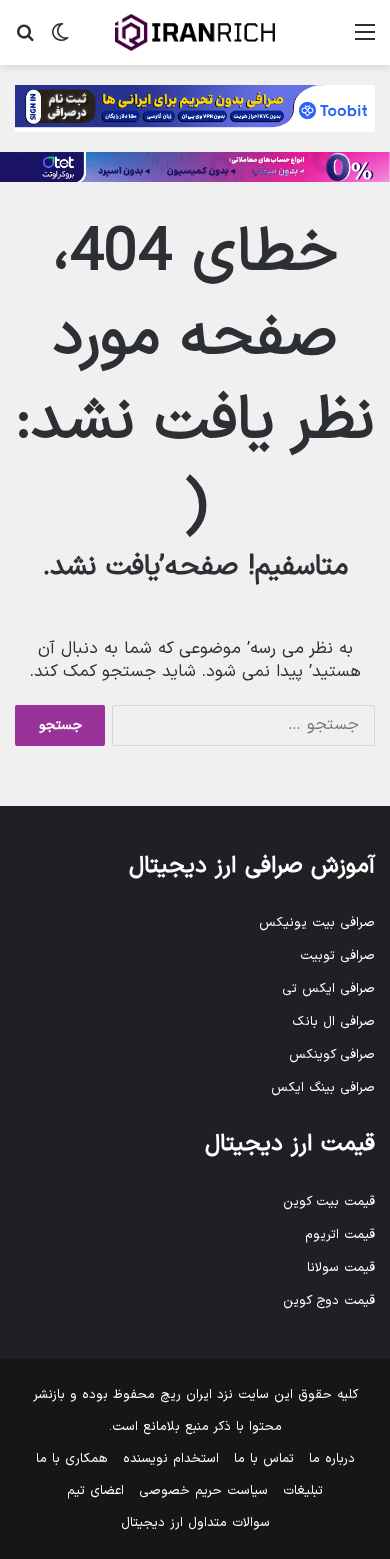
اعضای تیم (95, 1491)
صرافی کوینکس (332, 1055)
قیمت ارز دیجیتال (290, 1144)
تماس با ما (264, 1459)
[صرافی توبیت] (195, 108)
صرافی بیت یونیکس (317, 923)
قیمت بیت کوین (329, 1202)
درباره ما (332, 1459)
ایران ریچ (186, 1395)
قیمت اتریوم (340, 1235)
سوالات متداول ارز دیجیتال (195, 1523)
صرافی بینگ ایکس (323, 1088)
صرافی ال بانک (333, 1022)
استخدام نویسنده (171, 1459)
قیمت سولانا (341, 1268)
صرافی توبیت (337, 956)
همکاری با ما (72, 1459)
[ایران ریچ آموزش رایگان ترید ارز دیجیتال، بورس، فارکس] (195, 32)
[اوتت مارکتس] (195, 167)
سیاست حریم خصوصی (203, 1491)
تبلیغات (303, 1491)
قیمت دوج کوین (329, 1301)
